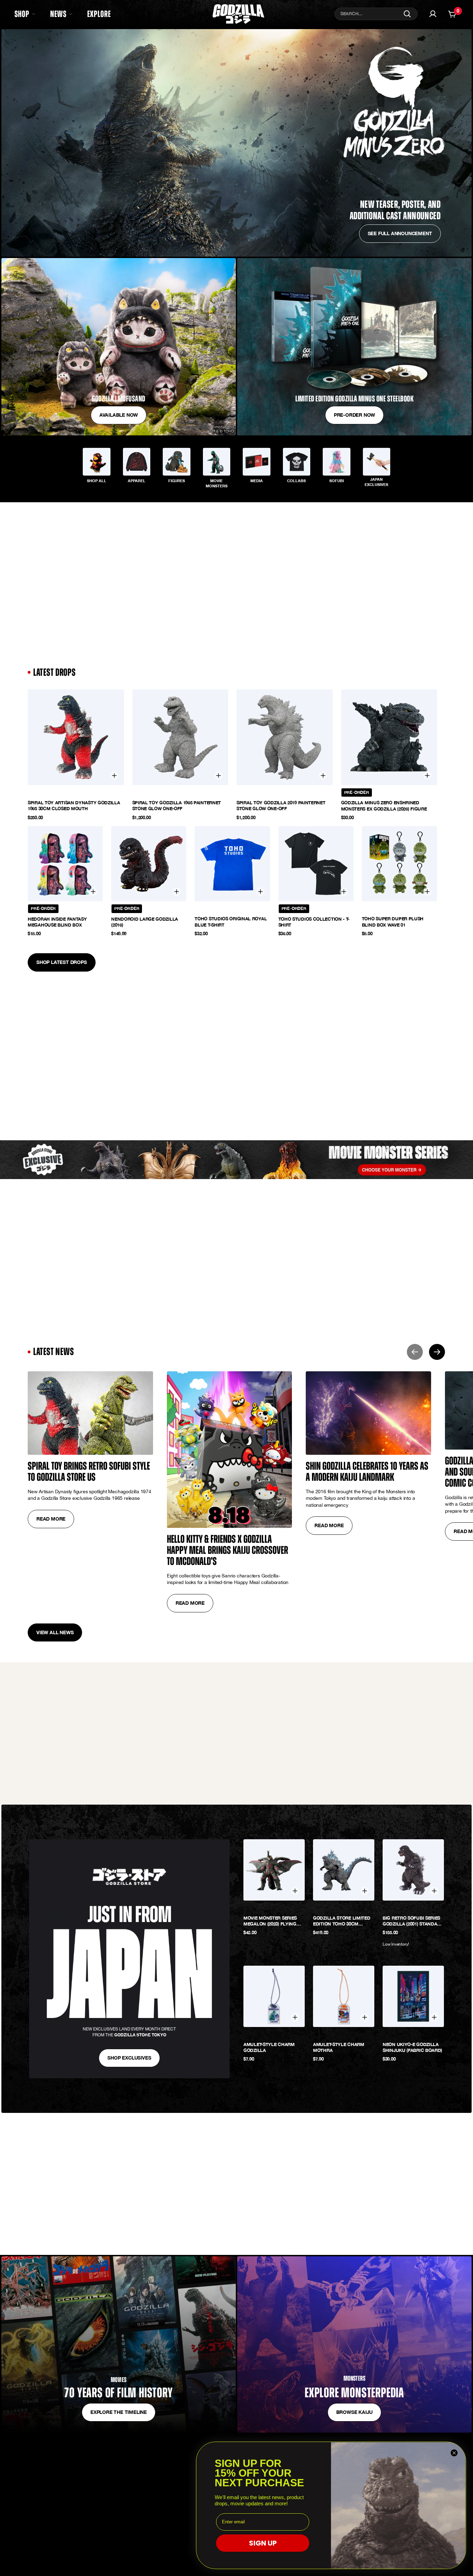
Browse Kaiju (355, 2412)
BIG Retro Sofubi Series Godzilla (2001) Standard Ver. (413, 1921)
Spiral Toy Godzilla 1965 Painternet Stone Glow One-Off (177, 806)
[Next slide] (437, 1352)
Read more (51, 1519)
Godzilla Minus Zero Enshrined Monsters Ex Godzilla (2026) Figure (384, 806)
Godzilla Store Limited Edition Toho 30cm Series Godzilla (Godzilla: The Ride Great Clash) (342, 1921)
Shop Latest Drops (62, 962)
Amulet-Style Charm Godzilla (269, 2047)
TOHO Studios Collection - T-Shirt (314, 922)
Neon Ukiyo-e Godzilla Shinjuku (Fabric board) (412, 2047)
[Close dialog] (454, 2453)
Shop (22, 14)
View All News (55, 1632)
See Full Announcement (400, 233)
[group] (97, 467)
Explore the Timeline (119, 2412)
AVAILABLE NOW (119, 415)
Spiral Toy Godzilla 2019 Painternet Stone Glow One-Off (281, 806)
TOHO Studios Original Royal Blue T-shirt (231, 922)
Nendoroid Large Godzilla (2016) (145, 922)
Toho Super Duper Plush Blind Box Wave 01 (393, 922)
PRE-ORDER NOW (354, 415)
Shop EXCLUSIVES (129, 2058)
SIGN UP (263, 2543)
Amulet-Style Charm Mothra (339, 2047)
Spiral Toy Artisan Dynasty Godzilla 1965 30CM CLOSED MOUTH (74, 806)
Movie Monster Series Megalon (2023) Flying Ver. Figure (270, 1921)
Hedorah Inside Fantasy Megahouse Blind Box (57, 922)
